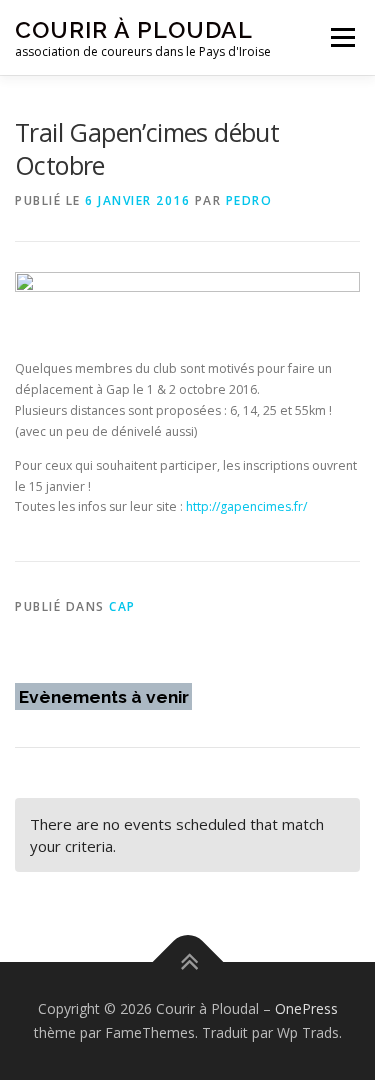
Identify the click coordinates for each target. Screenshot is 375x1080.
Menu (341, 37)
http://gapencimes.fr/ (246, 506)
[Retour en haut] (187, 962)
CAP (122, 606)
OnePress (306, 1008)
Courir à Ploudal (134, 29)
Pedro (249, 200)
